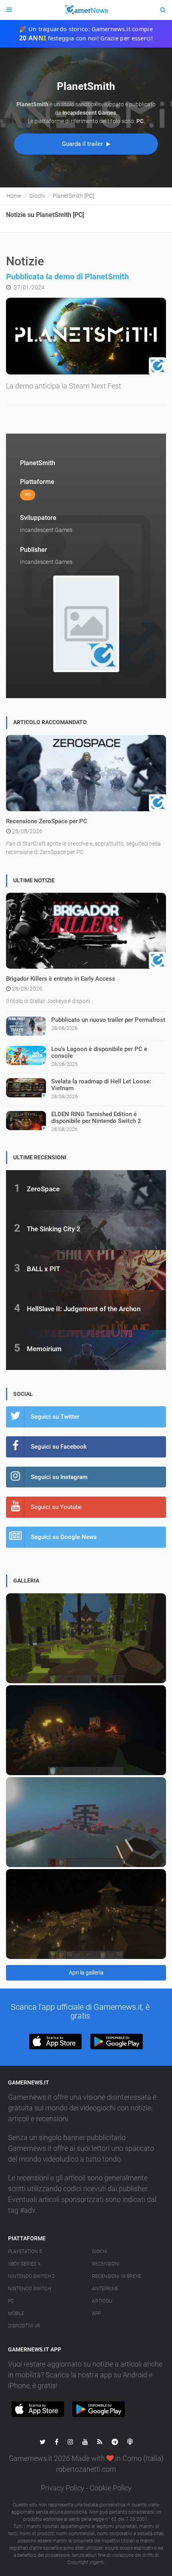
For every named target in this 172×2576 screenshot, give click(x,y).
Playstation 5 (25, 2252)
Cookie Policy (111, 2488)
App (96, 2313)
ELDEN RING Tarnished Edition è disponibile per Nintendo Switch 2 (96, 1118)
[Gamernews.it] (86, 10)
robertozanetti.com (86, 2469)
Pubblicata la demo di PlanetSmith (67, 277)
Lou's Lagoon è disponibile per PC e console (99, 1052)
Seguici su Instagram (59, 1477)
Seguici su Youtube (56, 1507)
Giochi (100, 2252)
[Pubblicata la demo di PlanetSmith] (86, 336)
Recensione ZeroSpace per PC (47, 821)
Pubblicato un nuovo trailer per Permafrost (108, 1020)
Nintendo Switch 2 (31, 2276)
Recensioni (106, 2264)
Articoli (102, 2301)
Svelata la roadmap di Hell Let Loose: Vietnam (101, 1085)
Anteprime (105, 2289)
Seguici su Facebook (59, 1447)
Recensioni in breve (117, 2276)
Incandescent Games (46, 530)
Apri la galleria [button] (86, 1973)
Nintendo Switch (29, 2289)
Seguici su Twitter (55, 1417)
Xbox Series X (24, 2264)
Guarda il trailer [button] (83, 144)
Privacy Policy (63, 2488)
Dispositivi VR (24, 2326)
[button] (55, 2041)
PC (11, 2301)
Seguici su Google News (64, 1537)
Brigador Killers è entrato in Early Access (61, 979)
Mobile (16, 2313)
